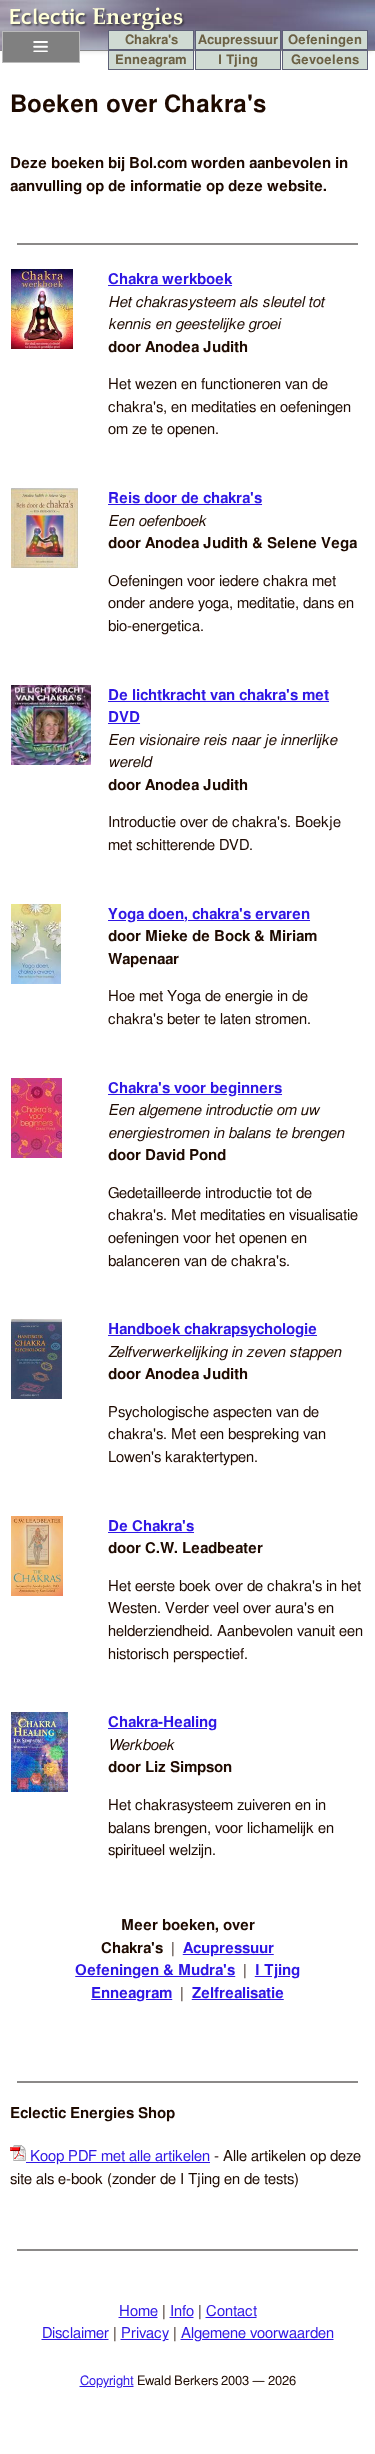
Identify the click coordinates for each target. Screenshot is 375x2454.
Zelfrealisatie (238, 1993)
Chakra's (151, 40)
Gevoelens (325, 60)
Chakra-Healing (162, 1722)
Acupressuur (238, 40)
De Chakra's (151, 1526)
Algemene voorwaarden (257, 2333)
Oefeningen (325, 40)
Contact (231, 2311)
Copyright (107, 2381)
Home (138, 2311)
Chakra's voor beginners (195, 1088)
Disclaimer (75, 2333)
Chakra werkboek (170, 279)
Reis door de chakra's (185, 498)
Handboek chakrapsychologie (212, 1329)
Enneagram (151, 60)
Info (182, 2311)
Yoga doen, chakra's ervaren (209, 914)
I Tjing (238, 60)
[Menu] (41, 47)
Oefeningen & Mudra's (155, 1970)
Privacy (145, 2333)
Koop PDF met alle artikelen (118, 2156)
